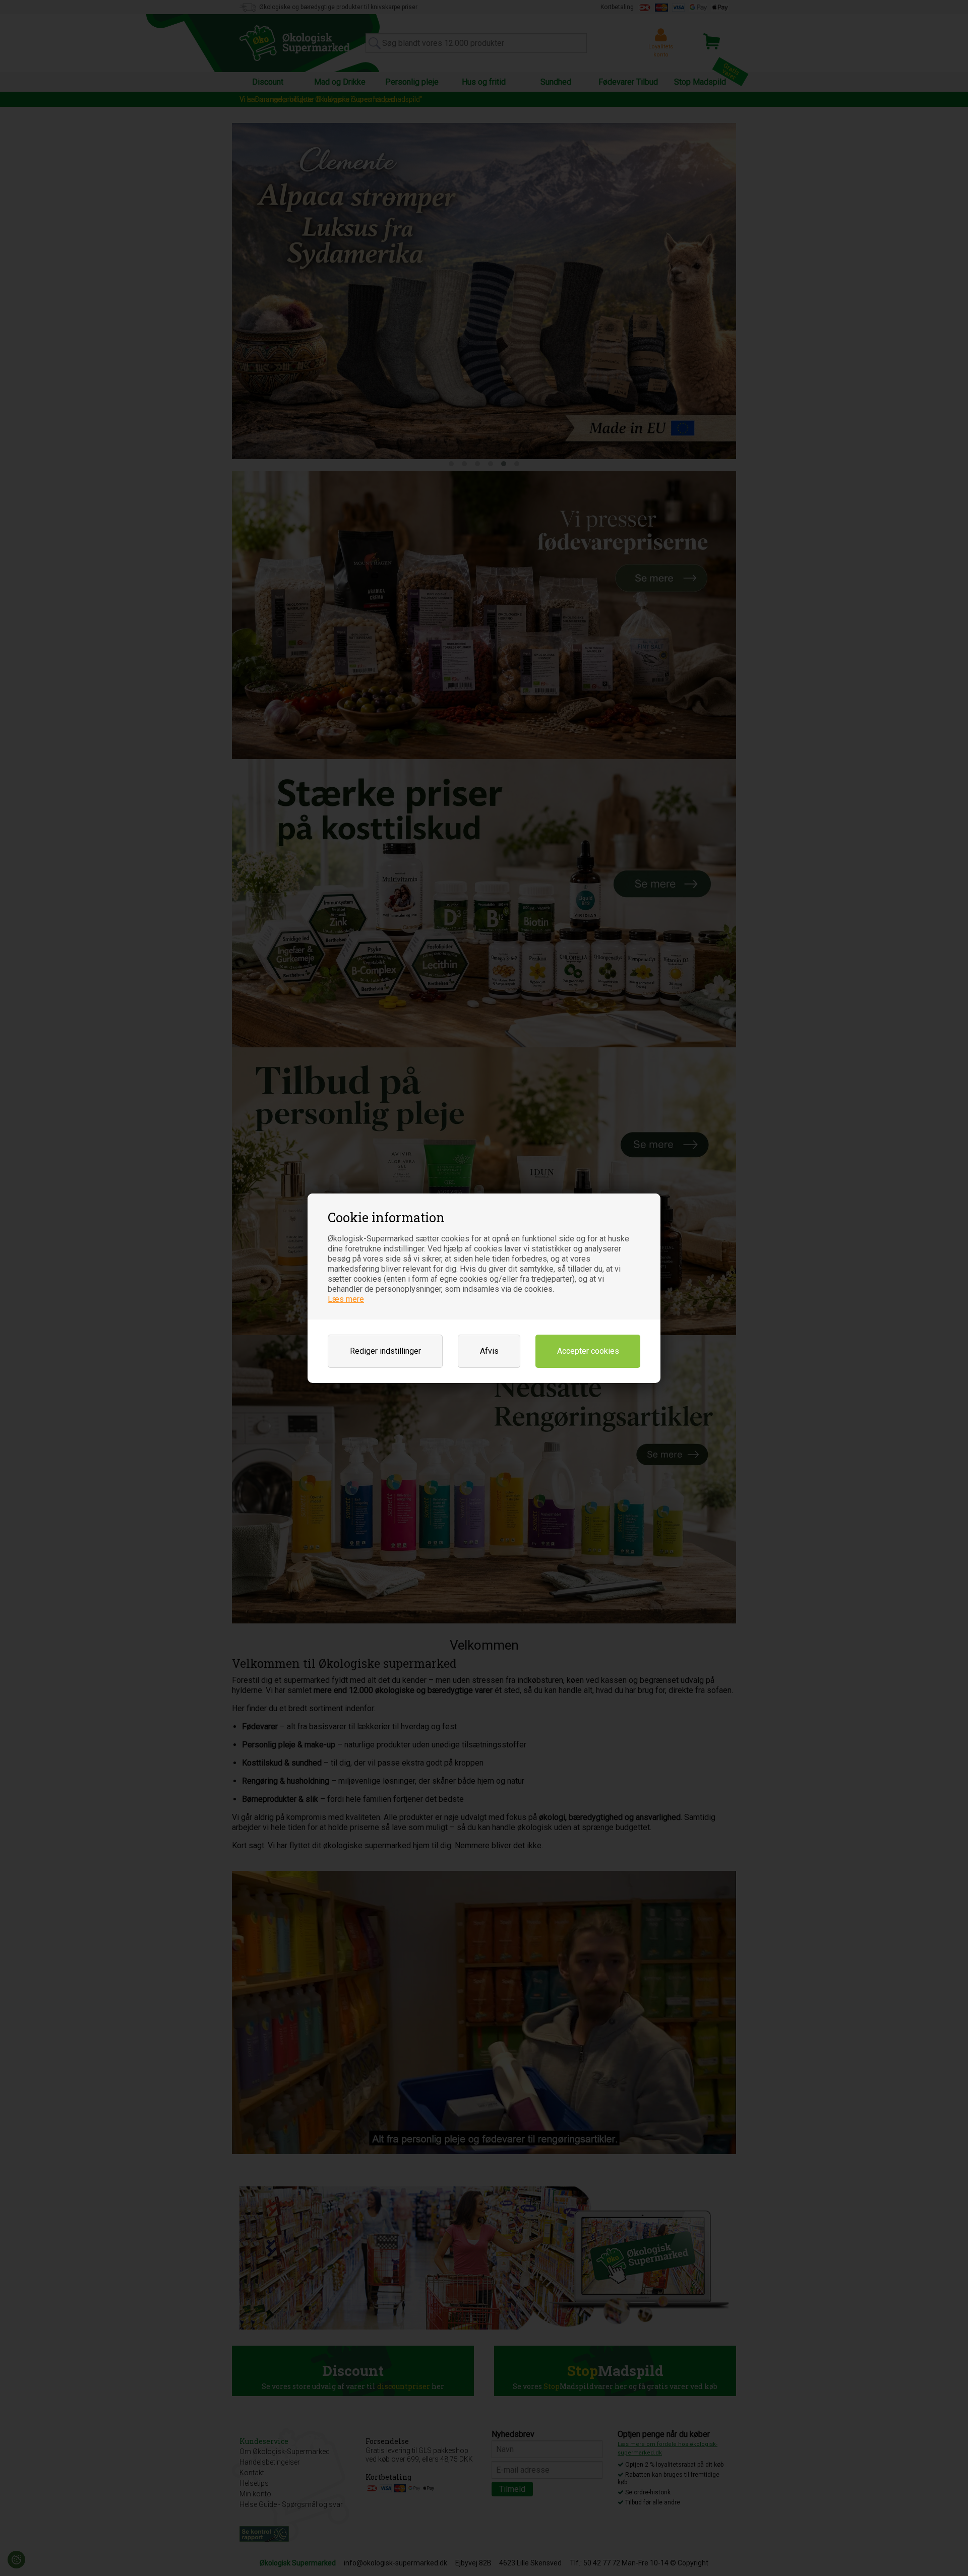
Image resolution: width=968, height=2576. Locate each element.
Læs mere (346, 1299)
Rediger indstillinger (385, 1351)
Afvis (489, 1351)
